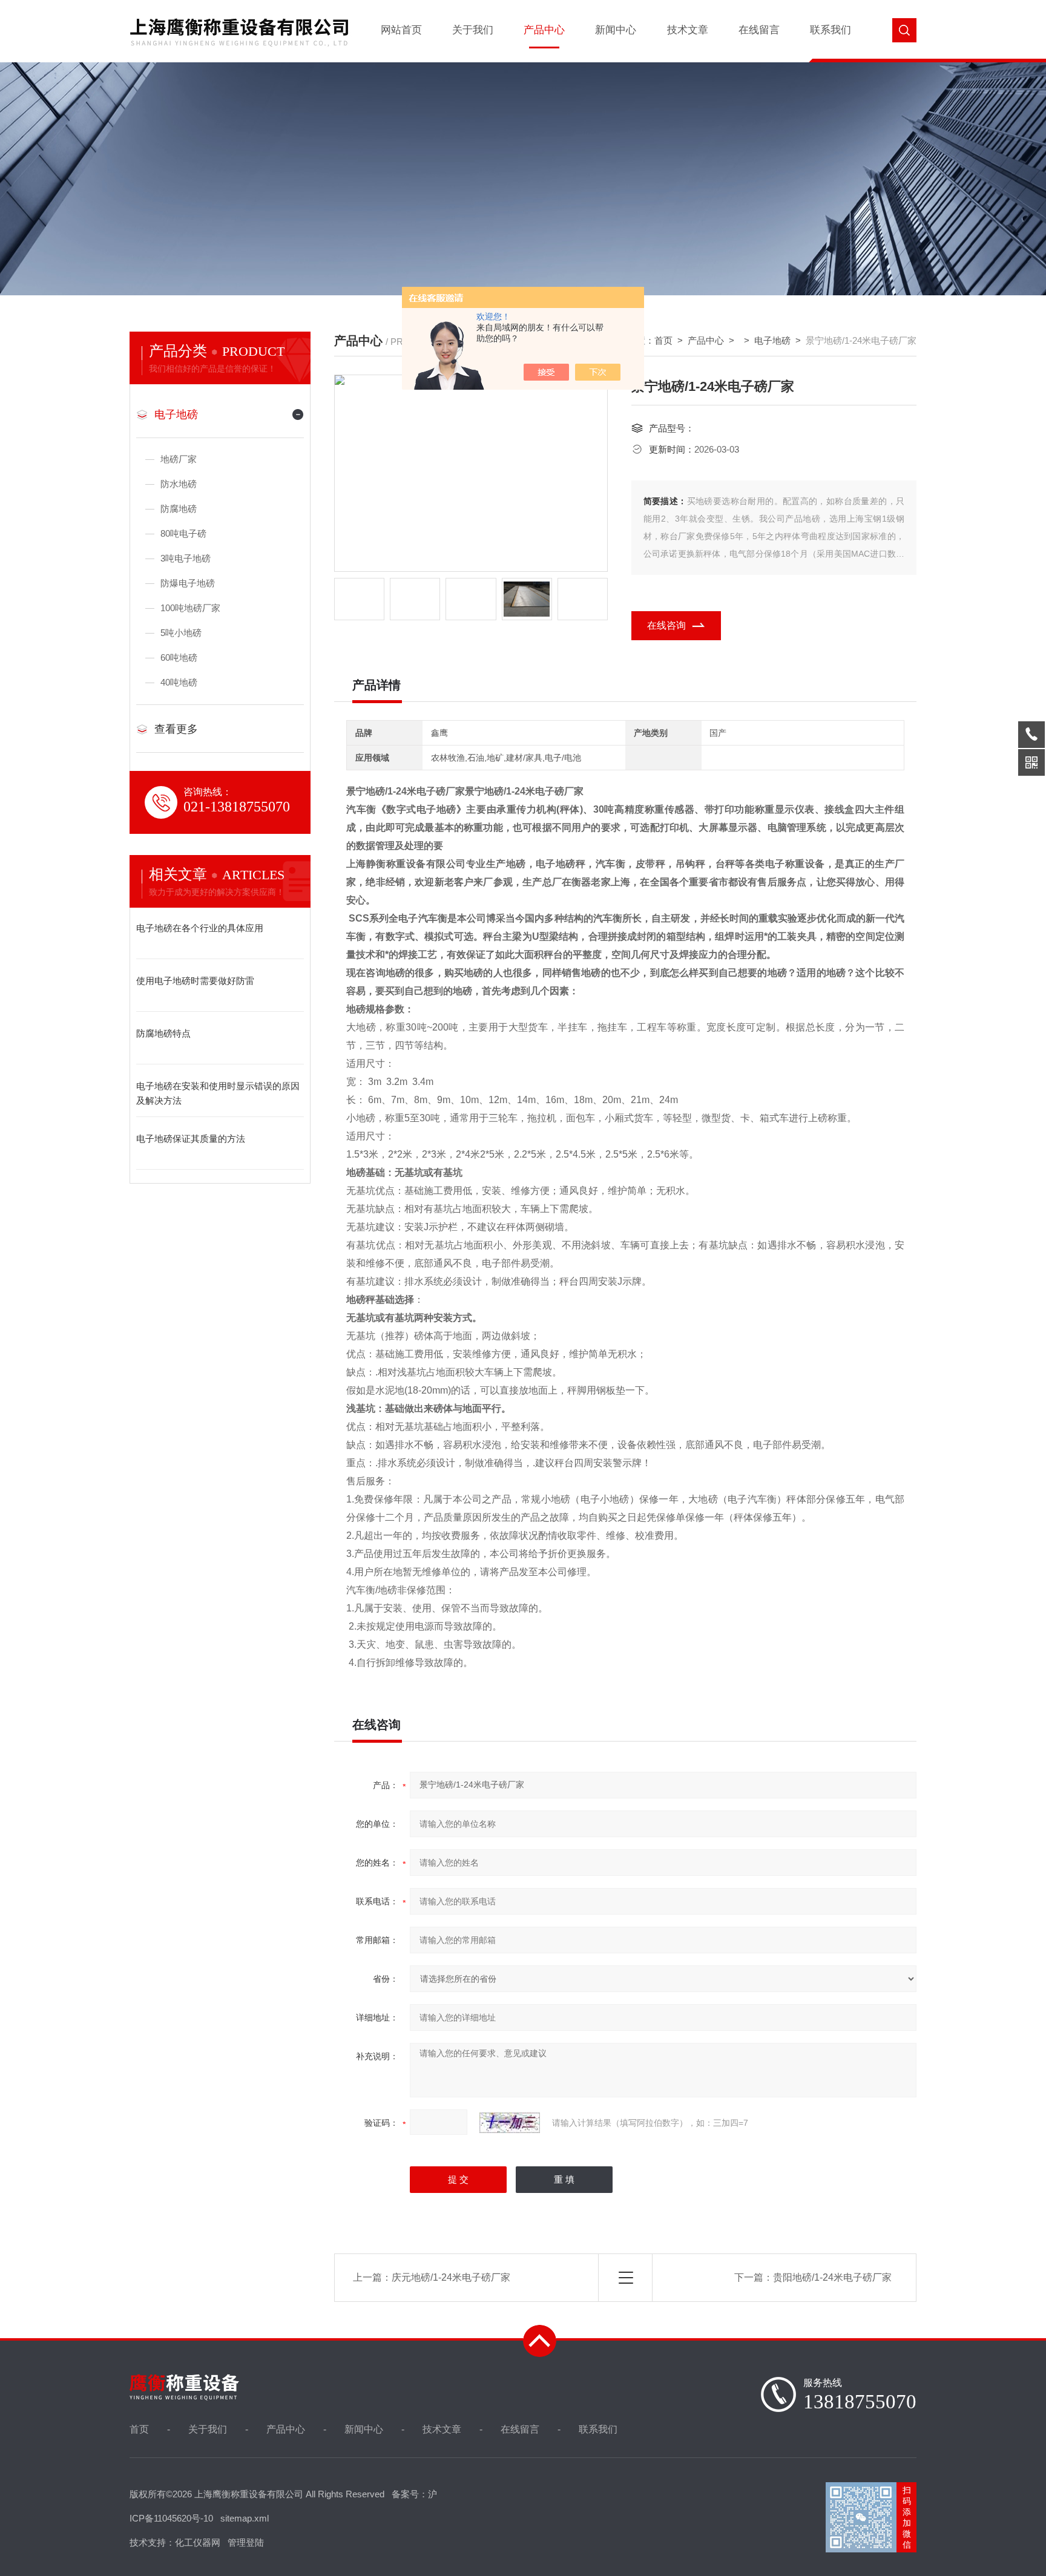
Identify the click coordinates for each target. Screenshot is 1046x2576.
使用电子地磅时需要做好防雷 (195, 981)
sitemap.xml (245, 2518)
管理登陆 (246, 2542)
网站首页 (401, 30)
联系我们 (831, 30)
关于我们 (473, 30)
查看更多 (176, 729)
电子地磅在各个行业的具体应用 (200, 928)
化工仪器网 (198, 2542)
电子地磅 (176, 415)
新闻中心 (616, 30)
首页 (663, 340)
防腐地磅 (179, 509)
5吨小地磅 (181, 633)
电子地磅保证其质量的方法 (191, 1139)
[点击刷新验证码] (510, 2123)
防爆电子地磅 (188, 583)
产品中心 (544, 30)
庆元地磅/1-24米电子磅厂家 (451, 2277)
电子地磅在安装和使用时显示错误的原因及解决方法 (218, 1093)
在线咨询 (666, 625)
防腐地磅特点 (163, 1033)
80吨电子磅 (183, 533)
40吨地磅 (179, 682)
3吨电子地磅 (186, 558)
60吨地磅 (179, 657)
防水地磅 (179, 484)
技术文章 (688, 30)
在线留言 (759, 30)
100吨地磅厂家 (190, 608)
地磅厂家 (179, 459)
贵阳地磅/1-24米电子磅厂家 (832, 2277)
